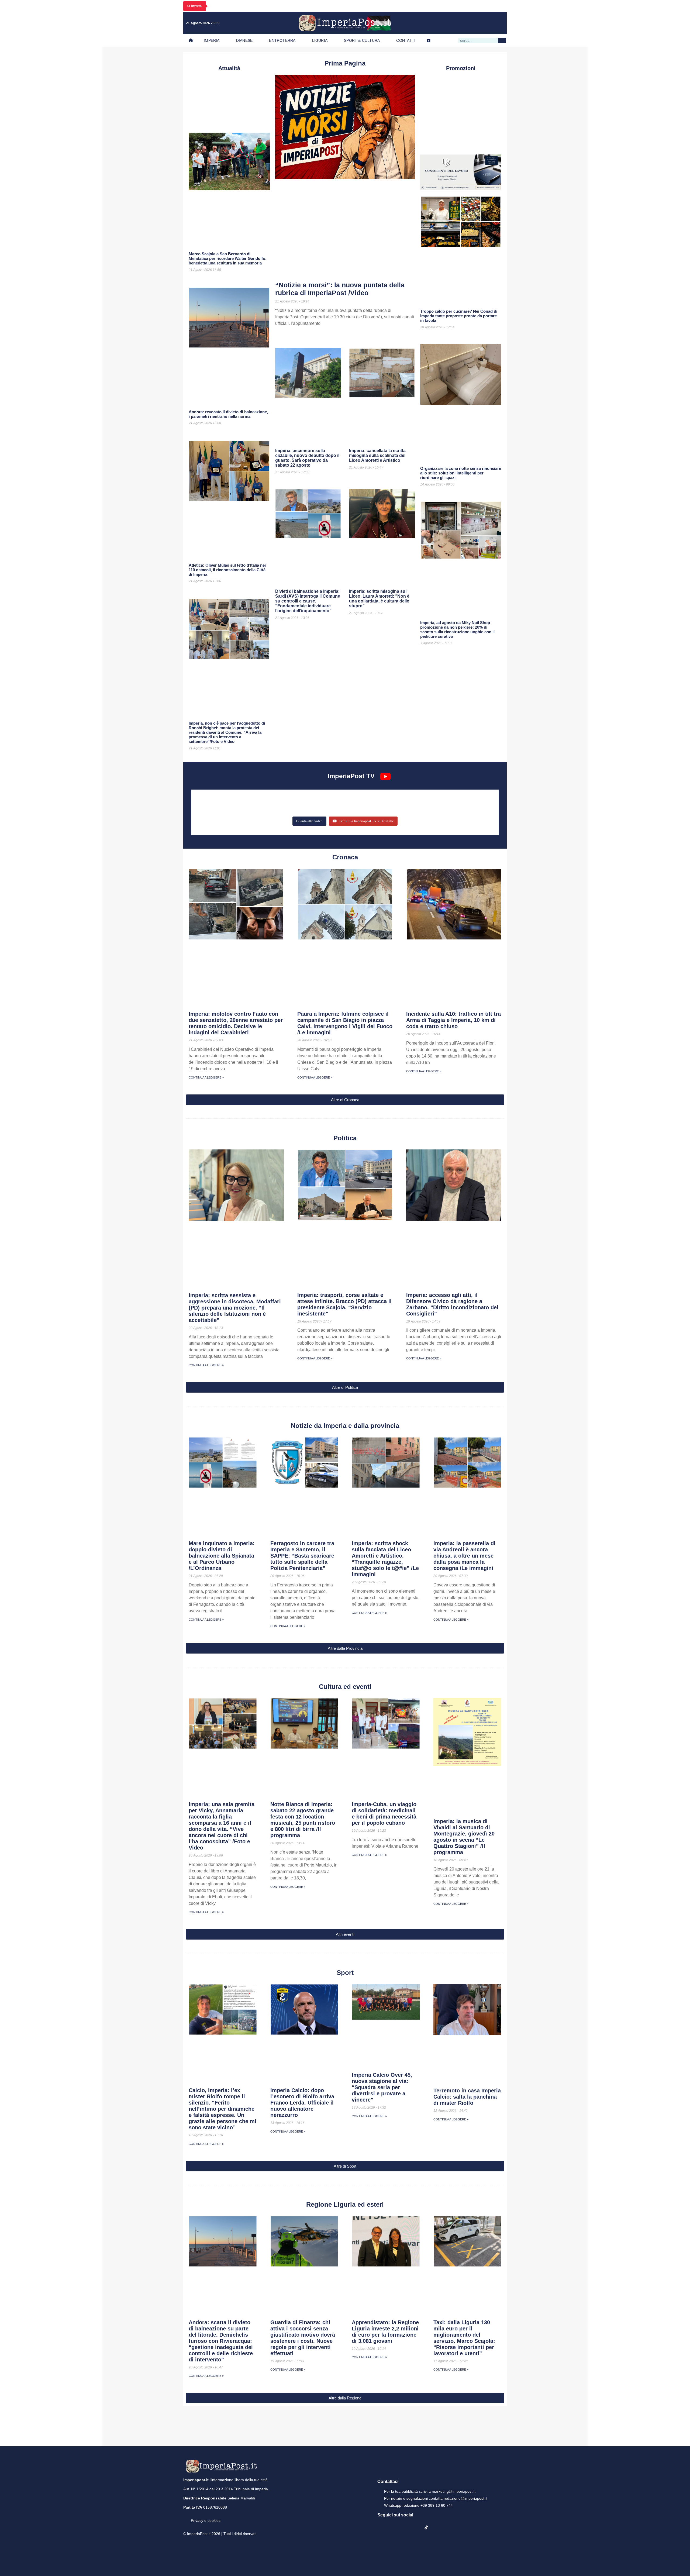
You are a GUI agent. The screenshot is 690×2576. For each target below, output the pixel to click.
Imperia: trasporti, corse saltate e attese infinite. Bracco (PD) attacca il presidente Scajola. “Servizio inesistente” (344, 1304)
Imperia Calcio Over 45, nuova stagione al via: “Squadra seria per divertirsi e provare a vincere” (382, 2087)
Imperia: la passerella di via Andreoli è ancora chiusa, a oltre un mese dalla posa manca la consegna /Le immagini (464, 1556)
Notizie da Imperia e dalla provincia (345, 1426)
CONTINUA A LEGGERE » (206, 1077)
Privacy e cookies (206, 2520)
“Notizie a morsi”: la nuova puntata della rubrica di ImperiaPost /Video (340, 289)
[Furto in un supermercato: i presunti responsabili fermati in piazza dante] (245, 800)
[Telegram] (488, 23)
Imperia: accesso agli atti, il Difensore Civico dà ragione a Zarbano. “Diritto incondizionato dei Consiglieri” (452, 1304)
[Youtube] (477, 23)
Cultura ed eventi (345, 1687)
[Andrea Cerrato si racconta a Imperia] (345, 800)
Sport (345, 1973)
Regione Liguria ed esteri (345, 2204)
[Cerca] (502, 40)
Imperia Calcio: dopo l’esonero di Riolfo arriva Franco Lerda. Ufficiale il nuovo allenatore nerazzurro (302, 2103)
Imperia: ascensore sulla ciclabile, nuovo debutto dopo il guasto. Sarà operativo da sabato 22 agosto (307, 458)
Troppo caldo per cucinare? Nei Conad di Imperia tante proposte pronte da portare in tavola (459, 316)
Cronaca (345, 857)
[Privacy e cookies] (185, 2517)
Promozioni (461, 68)
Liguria (320, 40)
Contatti (406, 40)
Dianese (244, 40)
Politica (345, 1138)
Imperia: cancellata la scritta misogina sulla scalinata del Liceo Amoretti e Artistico (377, 455)
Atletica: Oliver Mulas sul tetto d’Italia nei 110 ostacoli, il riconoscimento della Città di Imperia (227, 570)
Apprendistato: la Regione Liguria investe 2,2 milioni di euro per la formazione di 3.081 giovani (385, 2332)
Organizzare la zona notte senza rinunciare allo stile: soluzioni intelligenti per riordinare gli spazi (461, 473)
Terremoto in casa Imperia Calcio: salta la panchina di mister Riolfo (467, 2097)
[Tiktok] (499, 23)
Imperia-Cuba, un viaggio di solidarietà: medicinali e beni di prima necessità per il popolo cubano (384, 1814)
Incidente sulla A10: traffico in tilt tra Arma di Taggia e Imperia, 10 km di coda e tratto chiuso (453, 1020)
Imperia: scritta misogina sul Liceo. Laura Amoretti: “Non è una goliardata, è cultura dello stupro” (379, 599)
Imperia (212, 40)
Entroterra (282, 40)
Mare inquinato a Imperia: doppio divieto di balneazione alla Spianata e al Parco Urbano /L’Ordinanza (222, 1556)
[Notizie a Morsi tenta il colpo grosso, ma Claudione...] (445, 800)
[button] (345, 1100)
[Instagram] (466, 23)
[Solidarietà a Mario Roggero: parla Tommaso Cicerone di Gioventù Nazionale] (345, 808)
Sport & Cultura (362, 40)
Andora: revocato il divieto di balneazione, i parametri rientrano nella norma (228, 414)
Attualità (229, 68)
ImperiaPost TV (351, 776)
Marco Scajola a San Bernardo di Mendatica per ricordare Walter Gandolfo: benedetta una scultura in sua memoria (228, 258)
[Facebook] (455, 23)
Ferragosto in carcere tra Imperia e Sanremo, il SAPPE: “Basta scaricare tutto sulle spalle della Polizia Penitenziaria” (302, 1556)
